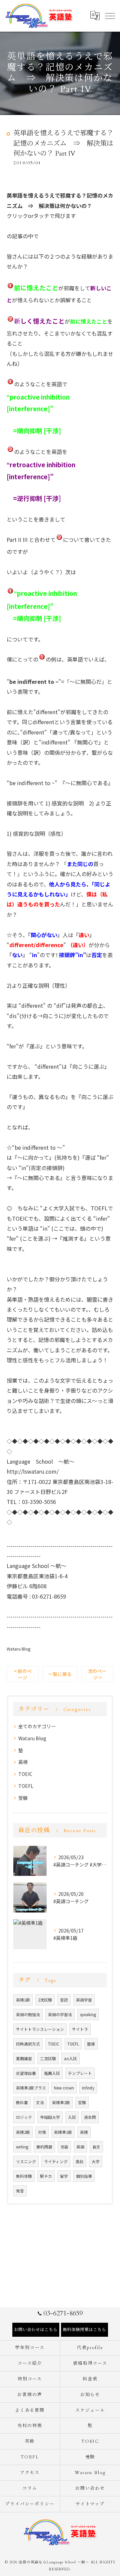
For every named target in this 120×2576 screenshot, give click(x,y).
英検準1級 (63, 2132)
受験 (23, 1798)
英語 (80, 2147)
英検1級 (23, 2000)
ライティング (56, 2161)
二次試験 (48, 2058)
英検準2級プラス (31, 2088)
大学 (96, 2161)
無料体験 (24, 2176)
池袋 (64, 2147)
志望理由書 (26, 2073)
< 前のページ (23, 1674)
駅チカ (46, 2176)
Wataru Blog (18, 1649)
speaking (88, 2014)
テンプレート (80, 2073)
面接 (91, 2044)
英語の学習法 (60, 2014)
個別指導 (84, 2176)
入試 (72, 2117)
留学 (64, 2176)
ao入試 (70, 2058)
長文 (96, 2147)
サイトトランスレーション (40, 2029)
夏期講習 (24, 2058)
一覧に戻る (60, 1674)
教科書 (22, 2102)
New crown (64, 2088)
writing (22, 2147)
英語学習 (84, 2000)
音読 (64, 2000)
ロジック (24, 2117)
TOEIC (25, 1774)
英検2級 (23, 2132)
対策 (42, 2132)
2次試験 (45, 2000)
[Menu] (110, 16)
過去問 (90, 2117)
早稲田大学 (50, 2117)
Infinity (88, 2088)
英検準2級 (61, 2102)
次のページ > (97, 1674)
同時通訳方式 (28, 2044)
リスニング (26, 2161)
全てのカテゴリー (37, 1726)
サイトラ (80, 2029)
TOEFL (26, 1786)
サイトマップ (90, 2504)
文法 (40, 2102)
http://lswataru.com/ (33, 1471)
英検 (23, 1762)
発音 (20, 2191)
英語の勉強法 (28, 2014)
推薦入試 (52, 2073)
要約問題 (44, 2147)
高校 (80, 2161)
